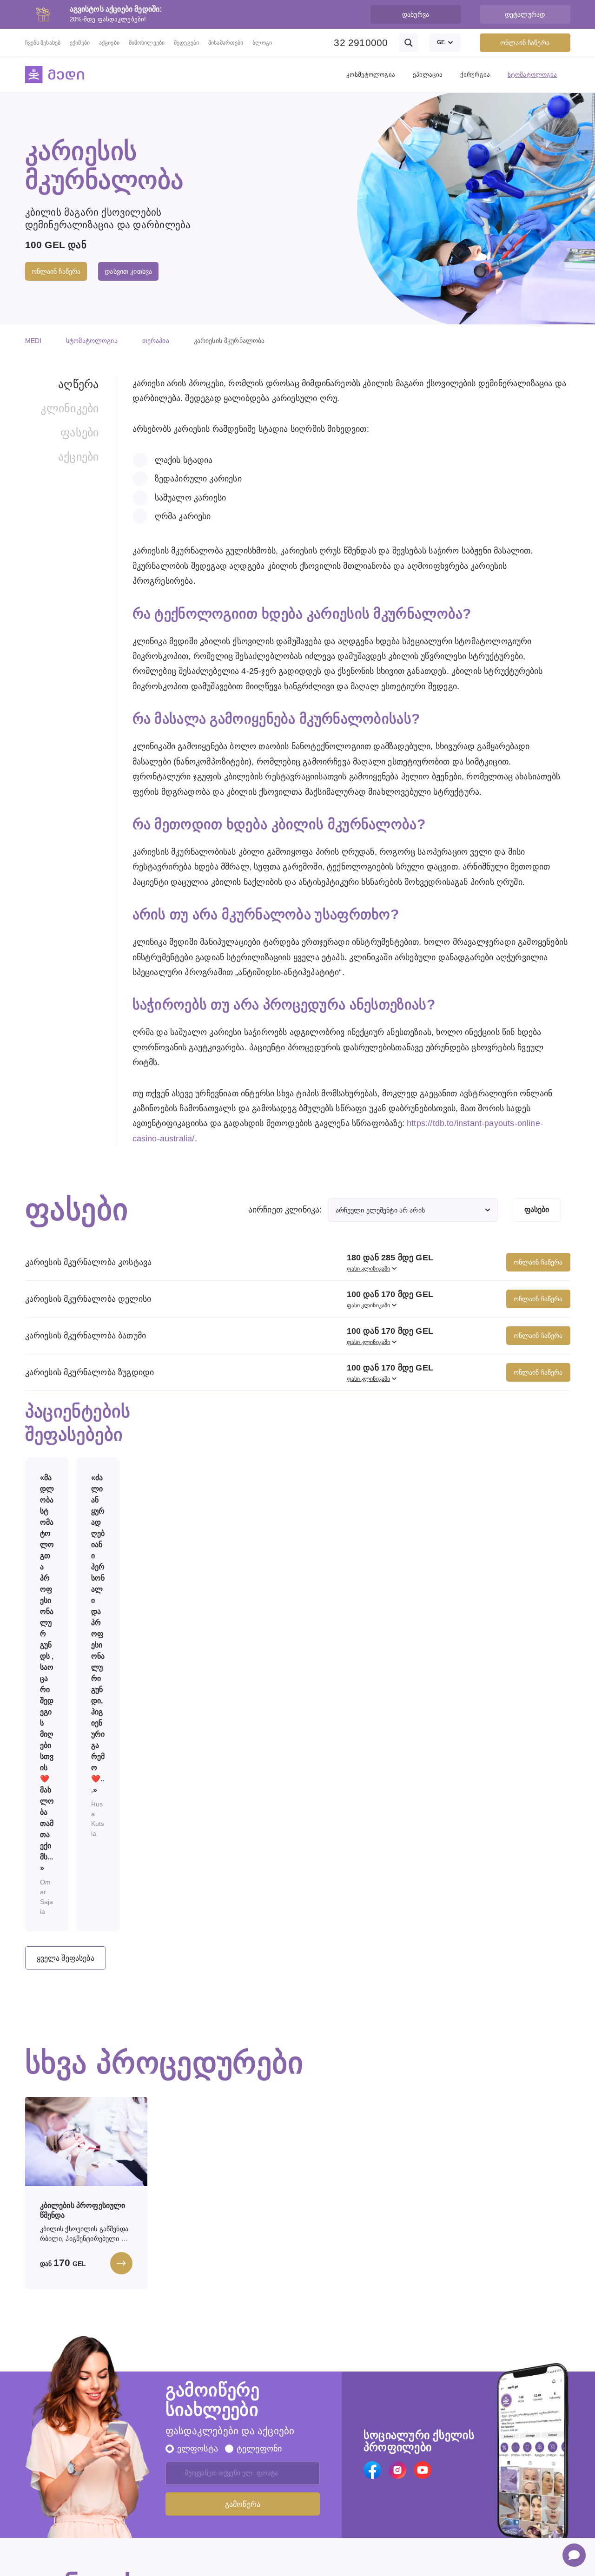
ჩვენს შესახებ (43, 43)
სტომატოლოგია (532, 75)
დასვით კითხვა (128, 271)
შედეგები (186, 43)
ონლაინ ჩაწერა (525, 43)
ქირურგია (475, 75)
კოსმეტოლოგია (371, 75)
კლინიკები (69, 408)
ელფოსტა (198, 2449)
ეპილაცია (428, 75)
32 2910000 (361, 43)
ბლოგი (262, 43)
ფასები (79, 432)
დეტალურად (525, 14)
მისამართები (226, 43)
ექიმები (80, 43)
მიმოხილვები (147, 43)
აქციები (109, 43)
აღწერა (78, 384)
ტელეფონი (259, 2449)
